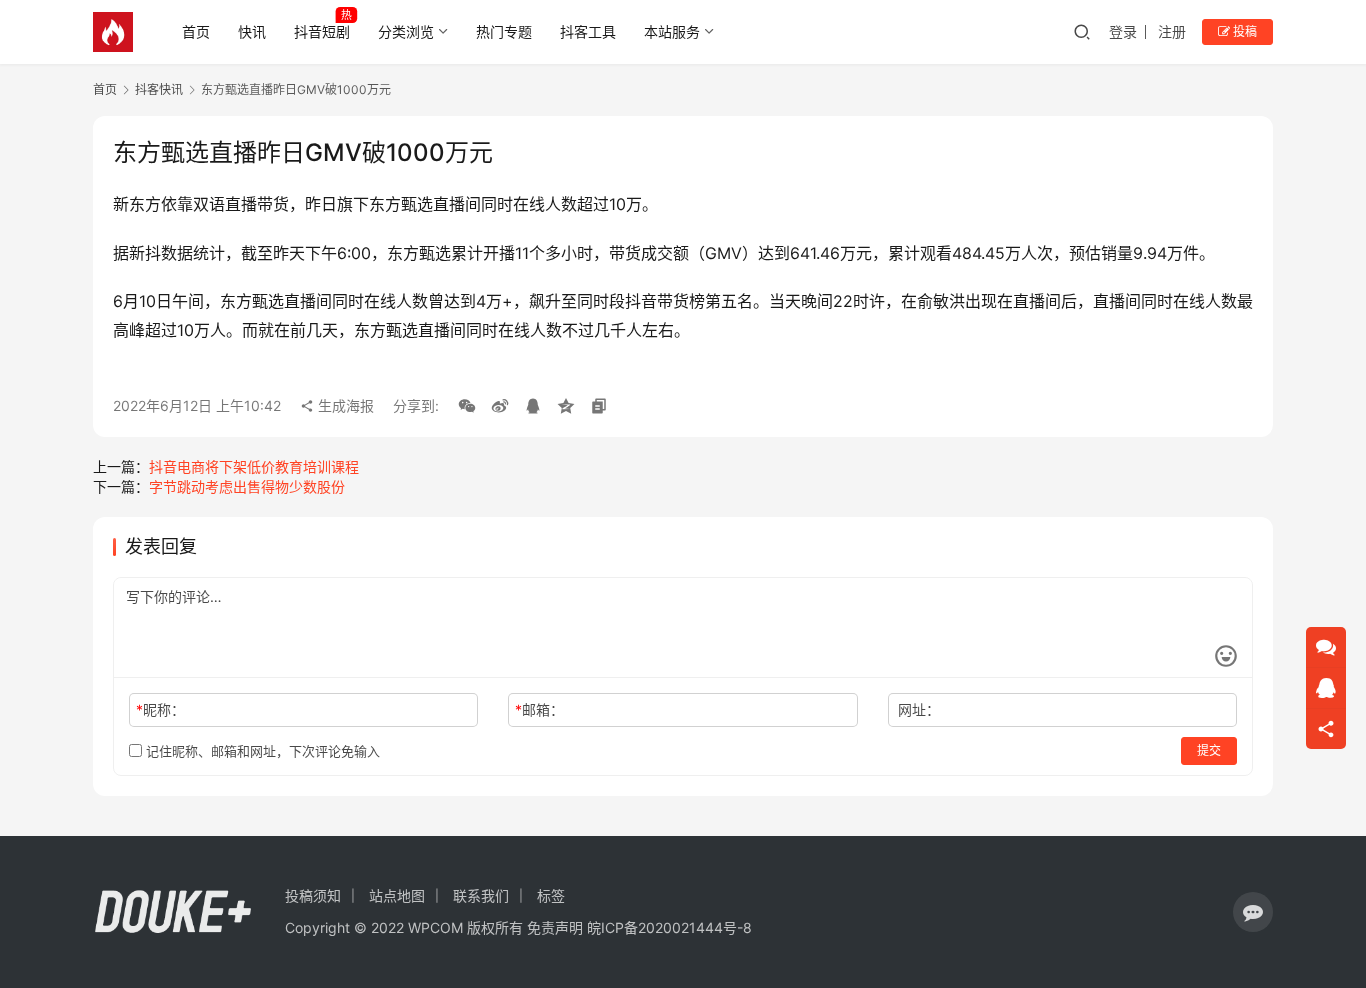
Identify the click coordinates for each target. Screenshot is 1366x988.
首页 (196, 31)
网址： (919, 709)
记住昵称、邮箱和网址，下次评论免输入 (261, 751)
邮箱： (539, 709)
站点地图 (397, 895)
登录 (1123, 31)
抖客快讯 (159, 89)
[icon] (1253, 912)
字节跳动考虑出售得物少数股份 (247, 486)
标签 (551, 895)
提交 (1209, 750)
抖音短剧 (322, 31)
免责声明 (555, 927)
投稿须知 (313, 895)
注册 (1172, 31)
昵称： (160, 709)
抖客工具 (588, 31)
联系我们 (481, 895)
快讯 (252, 31)
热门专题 (504, 31)
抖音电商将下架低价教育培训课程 (254, 466)
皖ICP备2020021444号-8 (669, 927)
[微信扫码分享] (467, 406)
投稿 (1243, 31)
